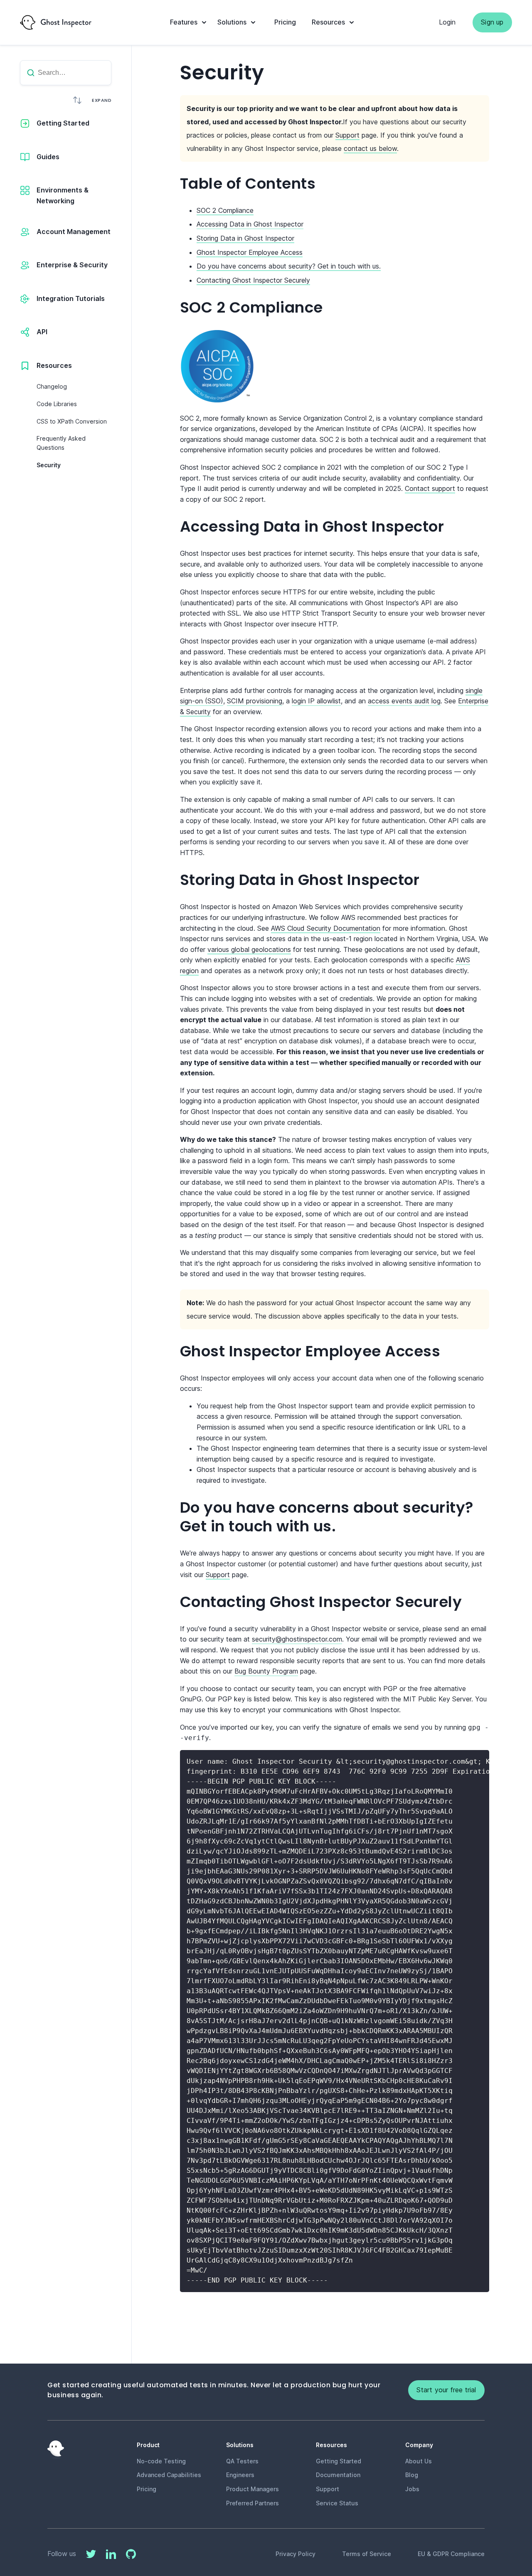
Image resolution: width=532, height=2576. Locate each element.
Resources (328, 22)
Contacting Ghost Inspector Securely (253, 280)
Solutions (232, 22)
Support (347, 135)
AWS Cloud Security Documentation (326, 928)
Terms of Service (367, 2554)
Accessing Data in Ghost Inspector (250, 224)
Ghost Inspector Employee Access (250, 252)
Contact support (430, 488)
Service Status (337, 2503)
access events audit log (404, 701)
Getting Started (339, 2461)
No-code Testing (161, 2461)
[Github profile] (131, 2556)
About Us (419, 2461)
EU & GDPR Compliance (451, 2554)
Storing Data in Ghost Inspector (245, 238)
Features (184, 22)
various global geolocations (249, 949)
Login (447, 22)
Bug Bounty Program (266, 1671)
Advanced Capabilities (169, 2475)
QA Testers (242, 2461)
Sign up (492, 22)
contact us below (370, 148)
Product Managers (252, 2489)
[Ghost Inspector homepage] (56, 22)
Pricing (285, 22)
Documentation (338, 2475)
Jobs (412, 2489)
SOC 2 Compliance (225, 210)
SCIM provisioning (255, 701)
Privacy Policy (296, 2554)
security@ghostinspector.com (297, 1639)
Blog (412, 2475)
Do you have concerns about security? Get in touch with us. (289, 266)
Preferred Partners (252, 2503)
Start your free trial (446, 2390)
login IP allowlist (316, 701)
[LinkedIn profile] (111, 2556)
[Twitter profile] (91, 2556)
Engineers (240, 2475)
